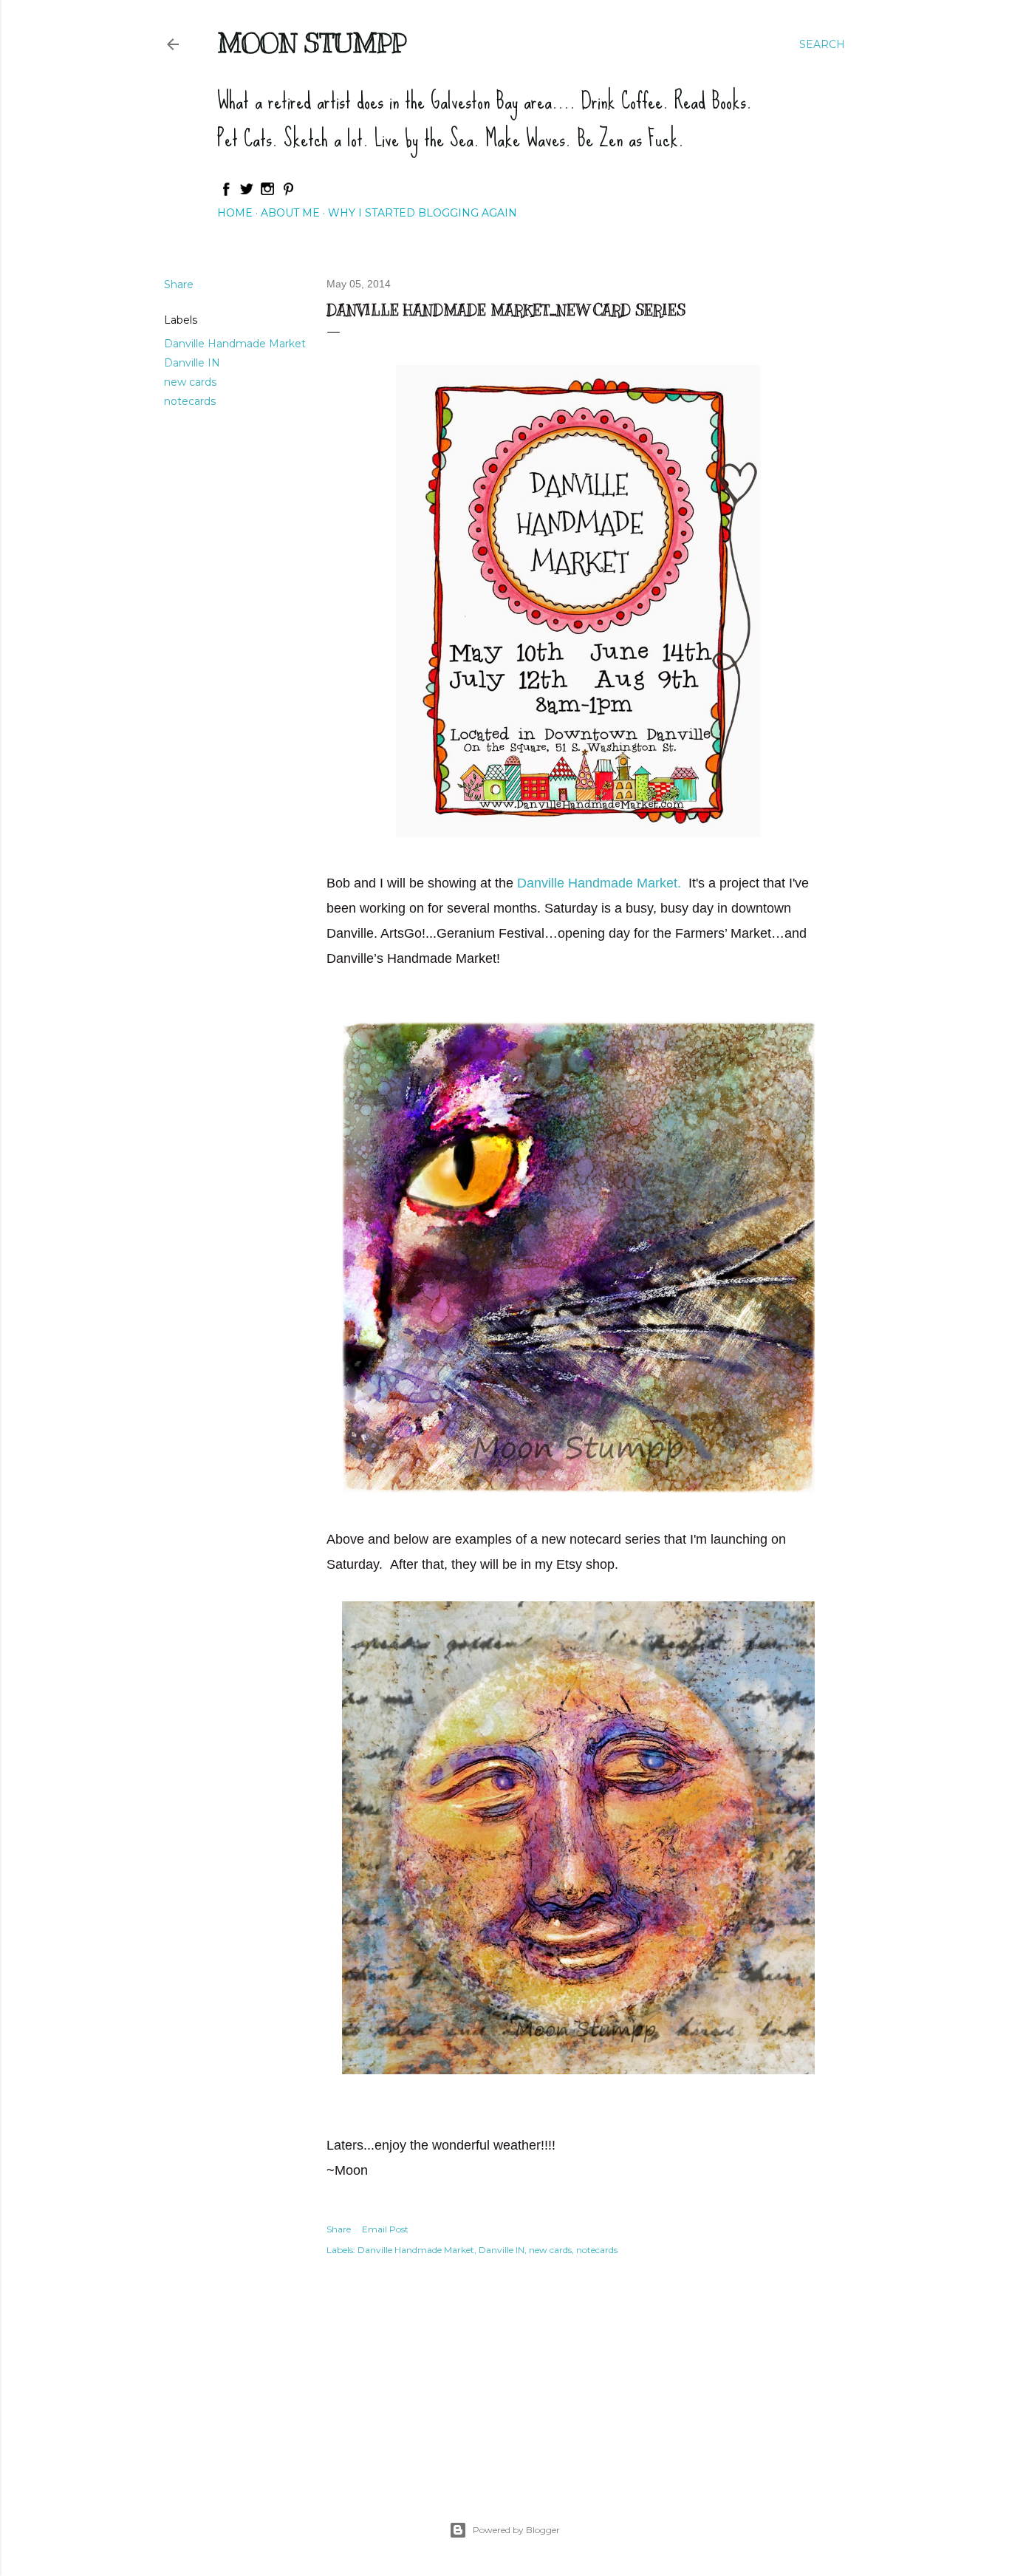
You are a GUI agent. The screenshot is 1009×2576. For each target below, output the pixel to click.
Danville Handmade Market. (601, 883)
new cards (190, 382)
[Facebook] (226, 193)
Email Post (385, 2229)
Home (235, 213)
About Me (290, 213)
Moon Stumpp (312, 43)
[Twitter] (247, 193)
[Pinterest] (288, 193)
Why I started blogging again (423, 213)
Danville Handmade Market (235, 344)
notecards (190, 401)
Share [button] (179, 284)
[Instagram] (267, 193)
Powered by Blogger (516, 2530)
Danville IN (192, 363)
